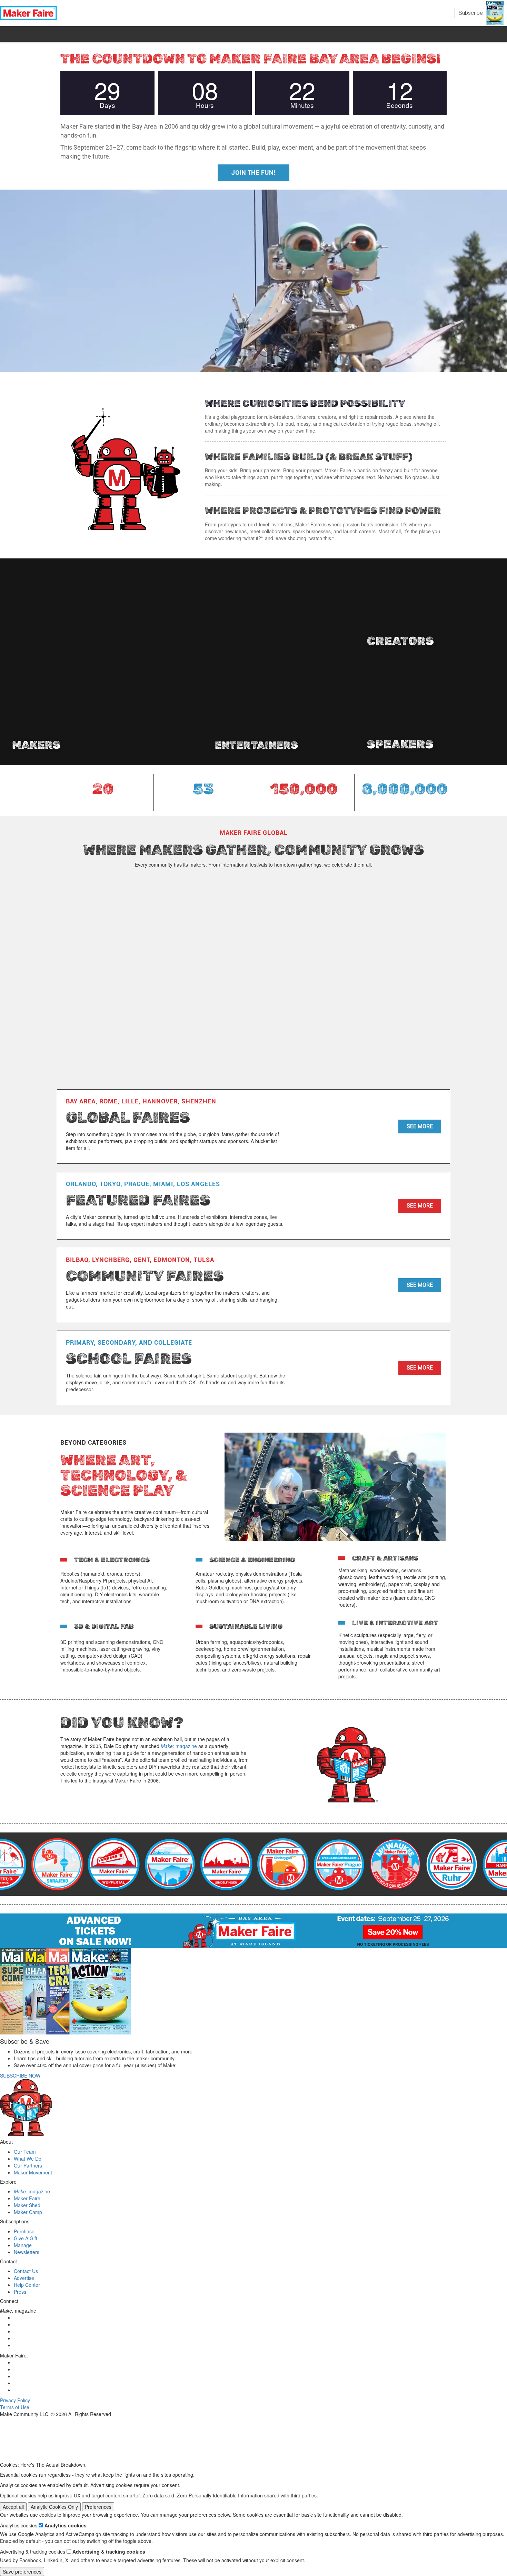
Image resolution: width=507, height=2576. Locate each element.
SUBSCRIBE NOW (20, 2075)
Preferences (98, 2507)
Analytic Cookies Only (54, 2507)
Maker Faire (27, 2198)
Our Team (25, 2152)
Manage (23, 2245)
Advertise (24, 2278)
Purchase (24, 2231)
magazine (179, 1746)
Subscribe (471, 13)
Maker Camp (28, 2212)
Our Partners (28, 2165)
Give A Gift (26, 2238)
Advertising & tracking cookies (109, 2552)
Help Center (27, 2285)
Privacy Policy (15, 2400)
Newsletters (27, 2252)
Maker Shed (27, 2205)
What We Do (28, 2159)
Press (20, 2292)
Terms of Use (15, 2407)
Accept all (13, 2507)
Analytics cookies (66, 2525)
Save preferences (22, 2572)
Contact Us (26, 2271)
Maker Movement (33, 2172)
